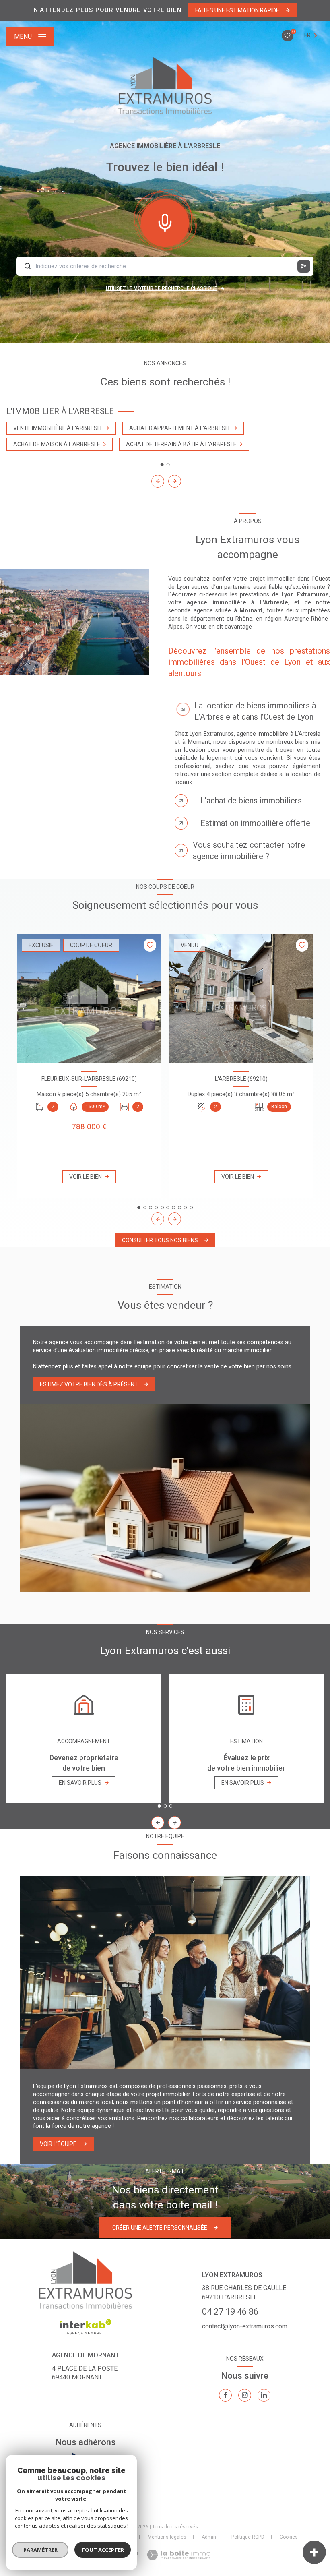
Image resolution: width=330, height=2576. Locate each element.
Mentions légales (167, 2537)
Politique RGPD (248, 2537)
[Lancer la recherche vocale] (165, 221)
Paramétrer (40, 2550)
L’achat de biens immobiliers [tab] (251, 801)
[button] (175, 481)
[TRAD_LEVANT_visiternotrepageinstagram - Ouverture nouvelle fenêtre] (245, 2395)
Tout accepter (103, 2550)
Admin (209, 2537)
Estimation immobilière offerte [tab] (255, 823)
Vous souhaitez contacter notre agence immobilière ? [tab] (249, 850)
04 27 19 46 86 (230, 2312)
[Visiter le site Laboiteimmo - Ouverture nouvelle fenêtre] (178, 2555)
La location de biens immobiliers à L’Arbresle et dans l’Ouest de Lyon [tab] (255, 711)
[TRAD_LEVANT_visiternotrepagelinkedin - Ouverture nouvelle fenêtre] (264, 2395)
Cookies (289, 2537)
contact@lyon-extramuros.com (245, 2326)
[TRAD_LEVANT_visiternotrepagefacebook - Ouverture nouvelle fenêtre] (225, 2395)
